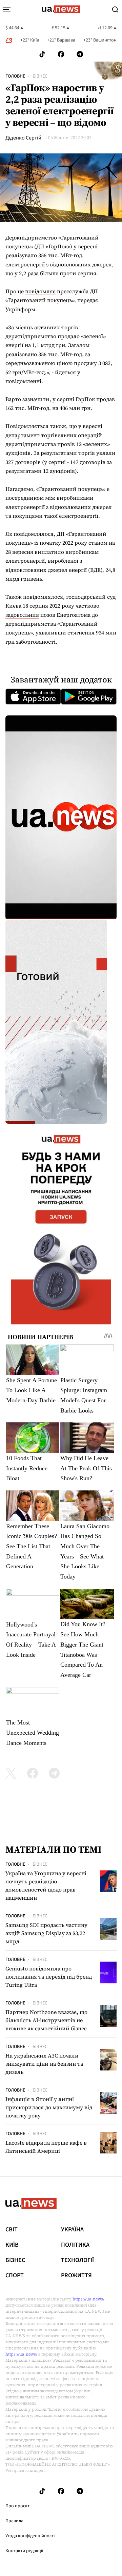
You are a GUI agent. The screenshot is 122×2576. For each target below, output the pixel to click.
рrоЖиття (76, 2276)
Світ (12, 2230)
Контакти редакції (24, 2551)
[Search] (115, 10)
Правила (14, 2521)
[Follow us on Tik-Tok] (42, 54)
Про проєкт (17, 2506)
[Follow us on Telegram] (80, 54)
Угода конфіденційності (30, 2536)
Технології (77, 2260)
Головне (15, 76)
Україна (72, 2230)
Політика (75, 2245)
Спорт (15, 2276)
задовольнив (22, 615)
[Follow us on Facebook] (61, 54)
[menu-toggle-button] (7, 10)
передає (88, 300)
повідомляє (40, 291)
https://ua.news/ (88, 2299)
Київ (12, 2245)
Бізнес (40, 76)
